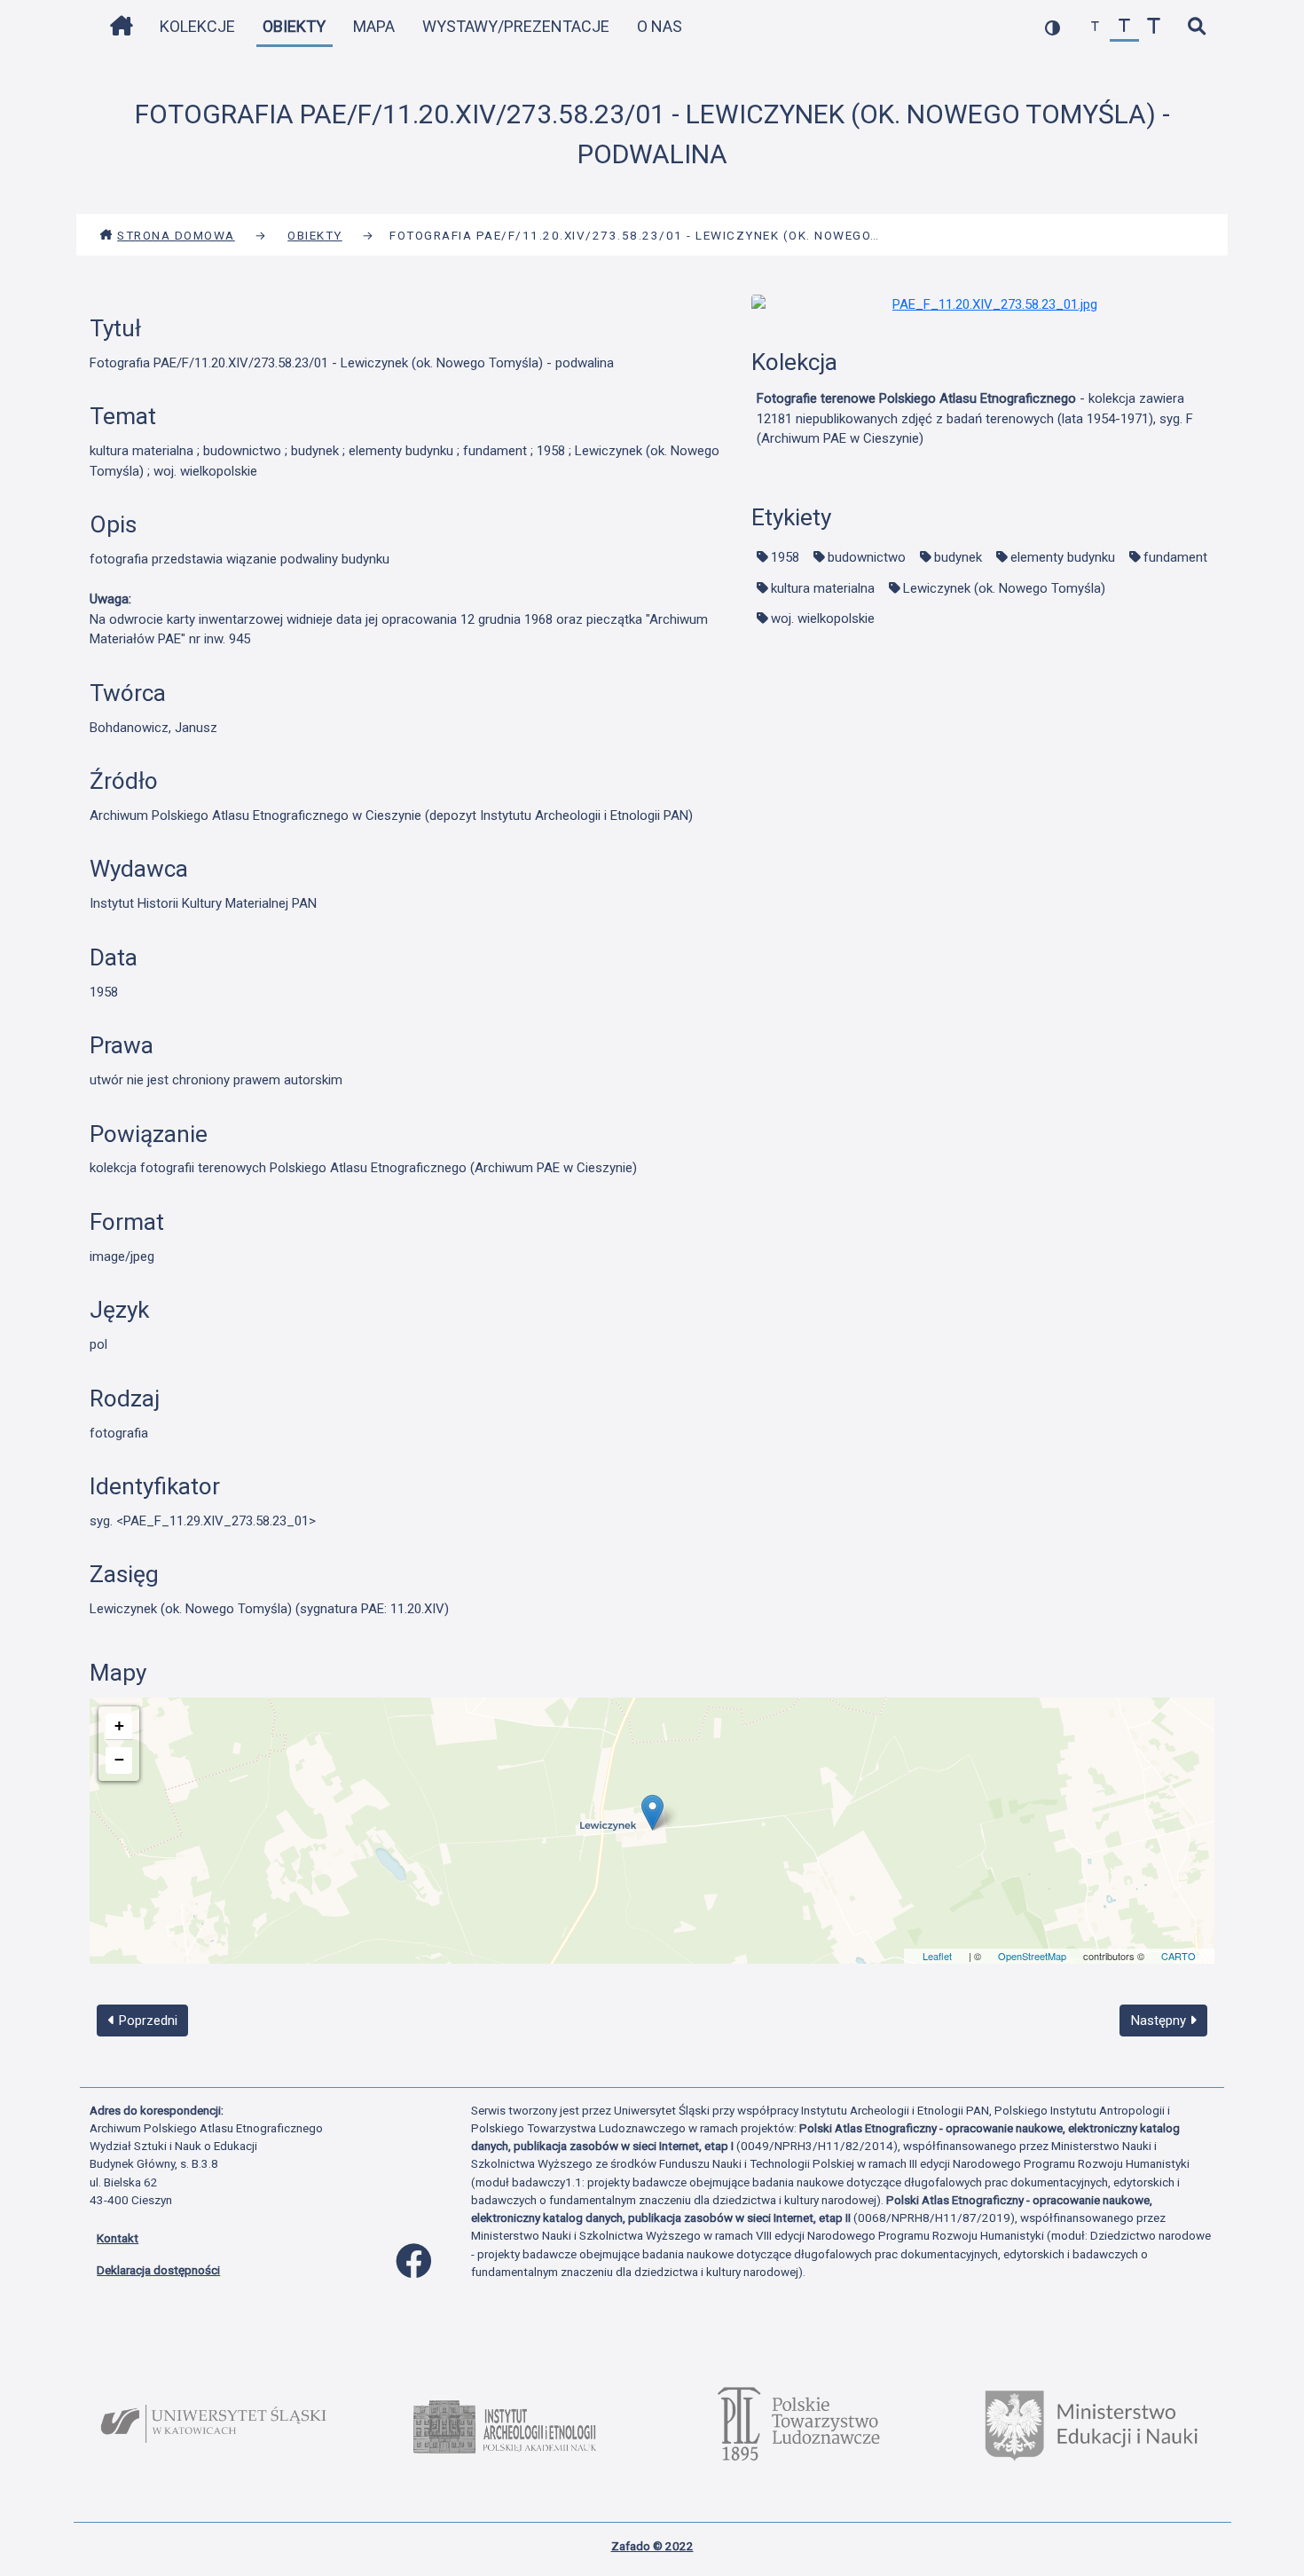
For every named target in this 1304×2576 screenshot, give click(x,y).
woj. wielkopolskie (823, 618)
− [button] (119, 1759)
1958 (785, 557)
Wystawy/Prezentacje (516, 26)
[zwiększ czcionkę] (1154, 27)
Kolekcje (197, 26)
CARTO (1178, 1956)
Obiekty (294, 26)
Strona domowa (176, 235)
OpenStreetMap (1032, 1956)
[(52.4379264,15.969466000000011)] (652, 1812)
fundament (1175, 557)
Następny (1160, 2021)
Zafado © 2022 (652, 2546)
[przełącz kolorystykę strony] (1053, 27)
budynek (958, 557)
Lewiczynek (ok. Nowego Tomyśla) (1004, 588)
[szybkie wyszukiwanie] (1196, 27)
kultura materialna (823, 588)
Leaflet (937, 1956)
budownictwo (867, 557)
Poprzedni (146, 2021)
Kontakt (118, 2238)
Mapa (374, 26)
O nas (660, 26)
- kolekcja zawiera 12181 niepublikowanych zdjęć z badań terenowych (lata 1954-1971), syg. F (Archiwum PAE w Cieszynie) (975, 418)
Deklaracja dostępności (158, 2270)
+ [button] (119, 1725)
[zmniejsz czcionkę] (1095, 27)
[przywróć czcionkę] (1124, 27)
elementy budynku (1063, 557)
